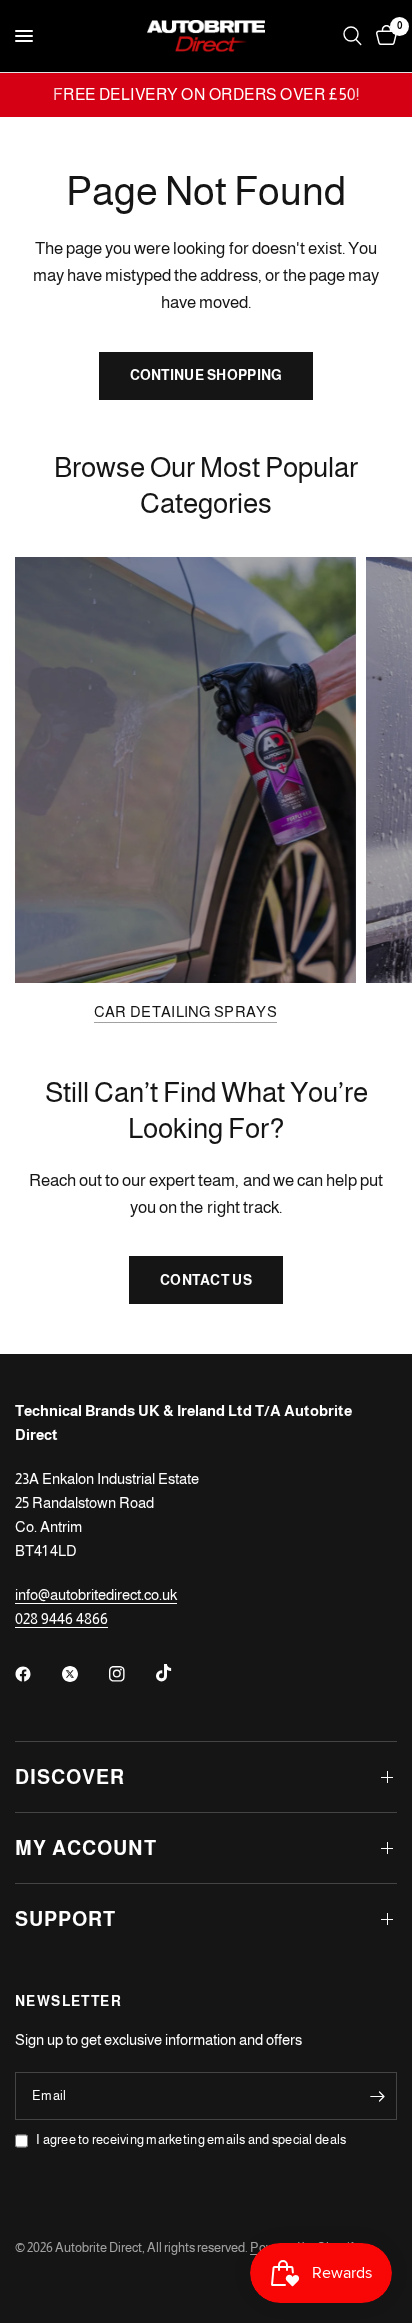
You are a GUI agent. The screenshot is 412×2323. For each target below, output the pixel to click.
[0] (383, 36)
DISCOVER (70, 1777)
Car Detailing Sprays (185, 1011)
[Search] (352, 36)
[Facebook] (37, 1674)
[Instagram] (131, 1674)
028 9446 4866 (61, 1618)
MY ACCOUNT (86, 1848)
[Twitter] (84, 1674)
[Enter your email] (377, 2096)
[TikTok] (178, 1673)
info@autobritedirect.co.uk (96, 1594)
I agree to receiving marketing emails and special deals (191, 2139)
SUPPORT (65, 1919)
